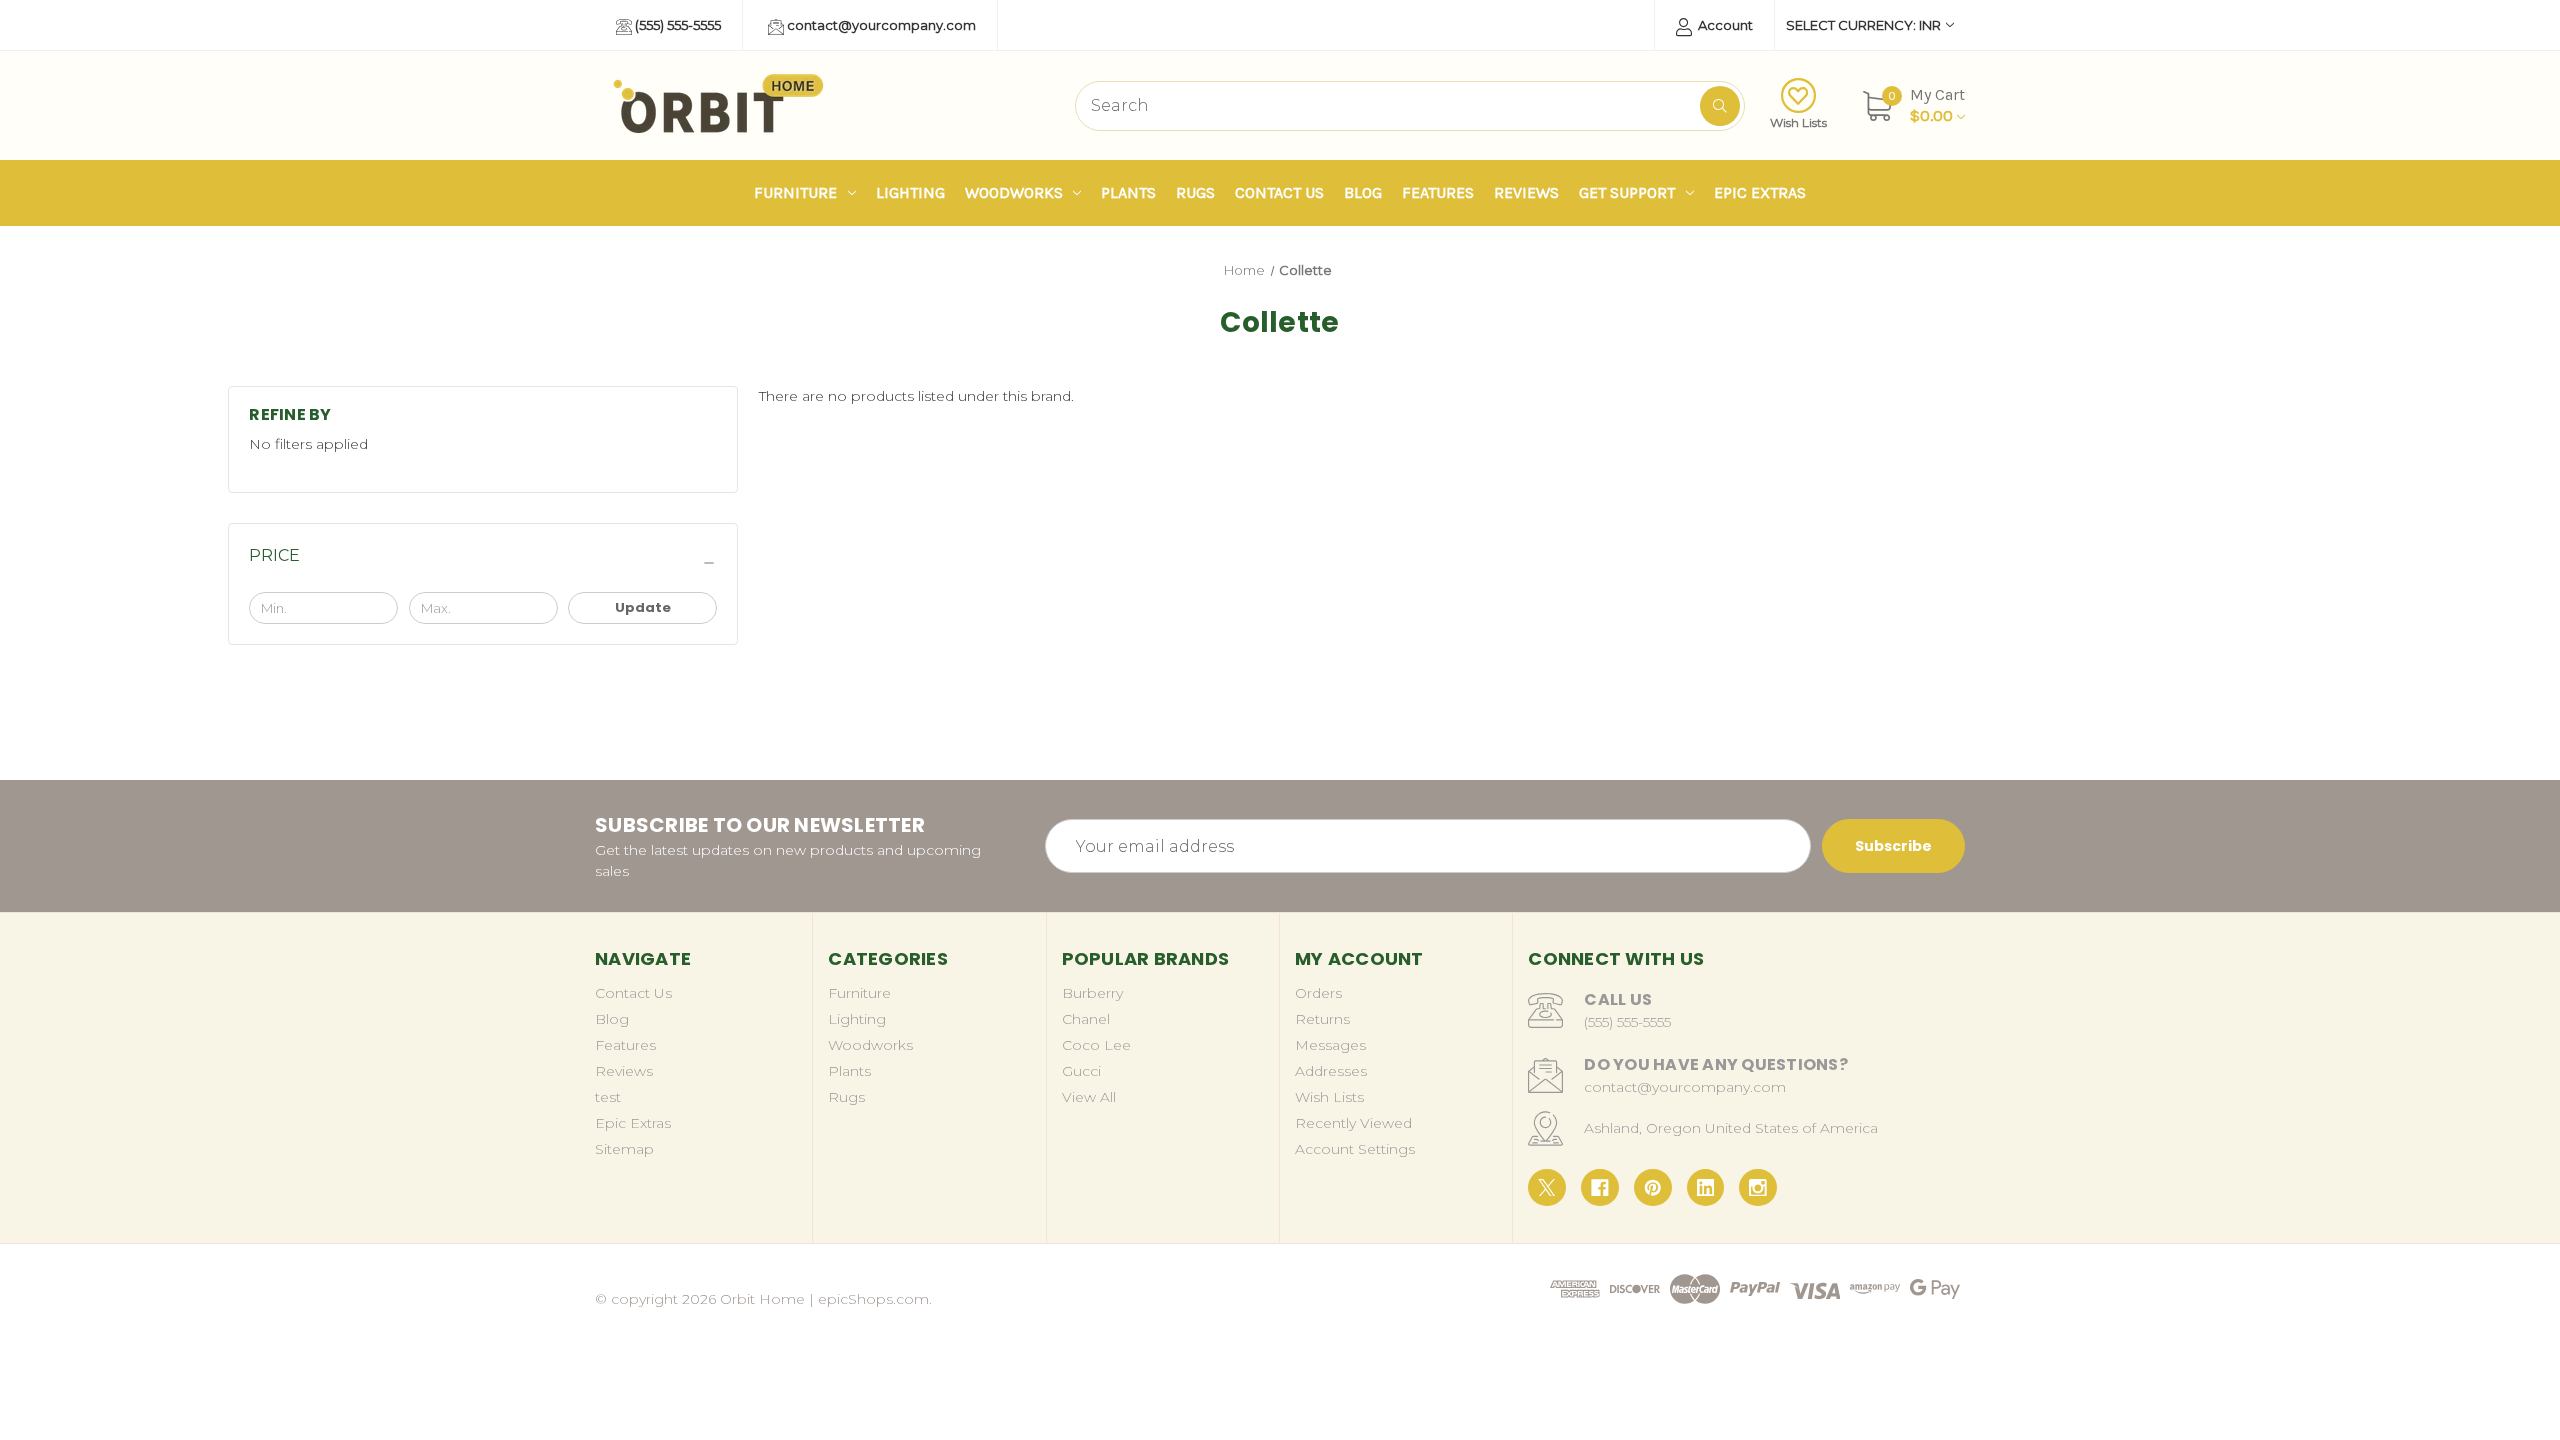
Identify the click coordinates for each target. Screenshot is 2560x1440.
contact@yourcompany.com (880, 25)
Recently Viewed (1353, 1123)
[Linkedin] (1706, 1188)
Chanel (1086, 1019)
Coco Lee (1096, 1045)
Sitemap (624, 1149)
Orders (1318, 993)
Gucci (1081, 1071)
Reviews (1526, 192)
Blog (1363, 192)
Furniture (795, 192)
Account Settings (1355, 1149)
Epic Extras (1760, 192)
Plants (1128, 192)
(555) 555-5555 (676, 25)
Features (1438, 192)
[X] (1547, 1188)
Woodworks (1014, 192)
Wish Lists (1798, 122)
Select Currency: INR (1863, 25)
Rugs (1195, 192)
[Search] (1720, 106)
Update (643, 607)
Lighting (910, 192)
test (608, 1097)
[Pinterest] (1653, 1188)
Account (1724, 25)
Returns (1322, 1019)
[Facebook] (1600, 1188)
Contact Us (1279, 192)
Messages (1330, 1045)
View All (1089, 1097)
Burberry (1092, 993)
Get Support (1627, 192)
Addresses (1331, 1071)
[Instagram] (1758, 1188)
